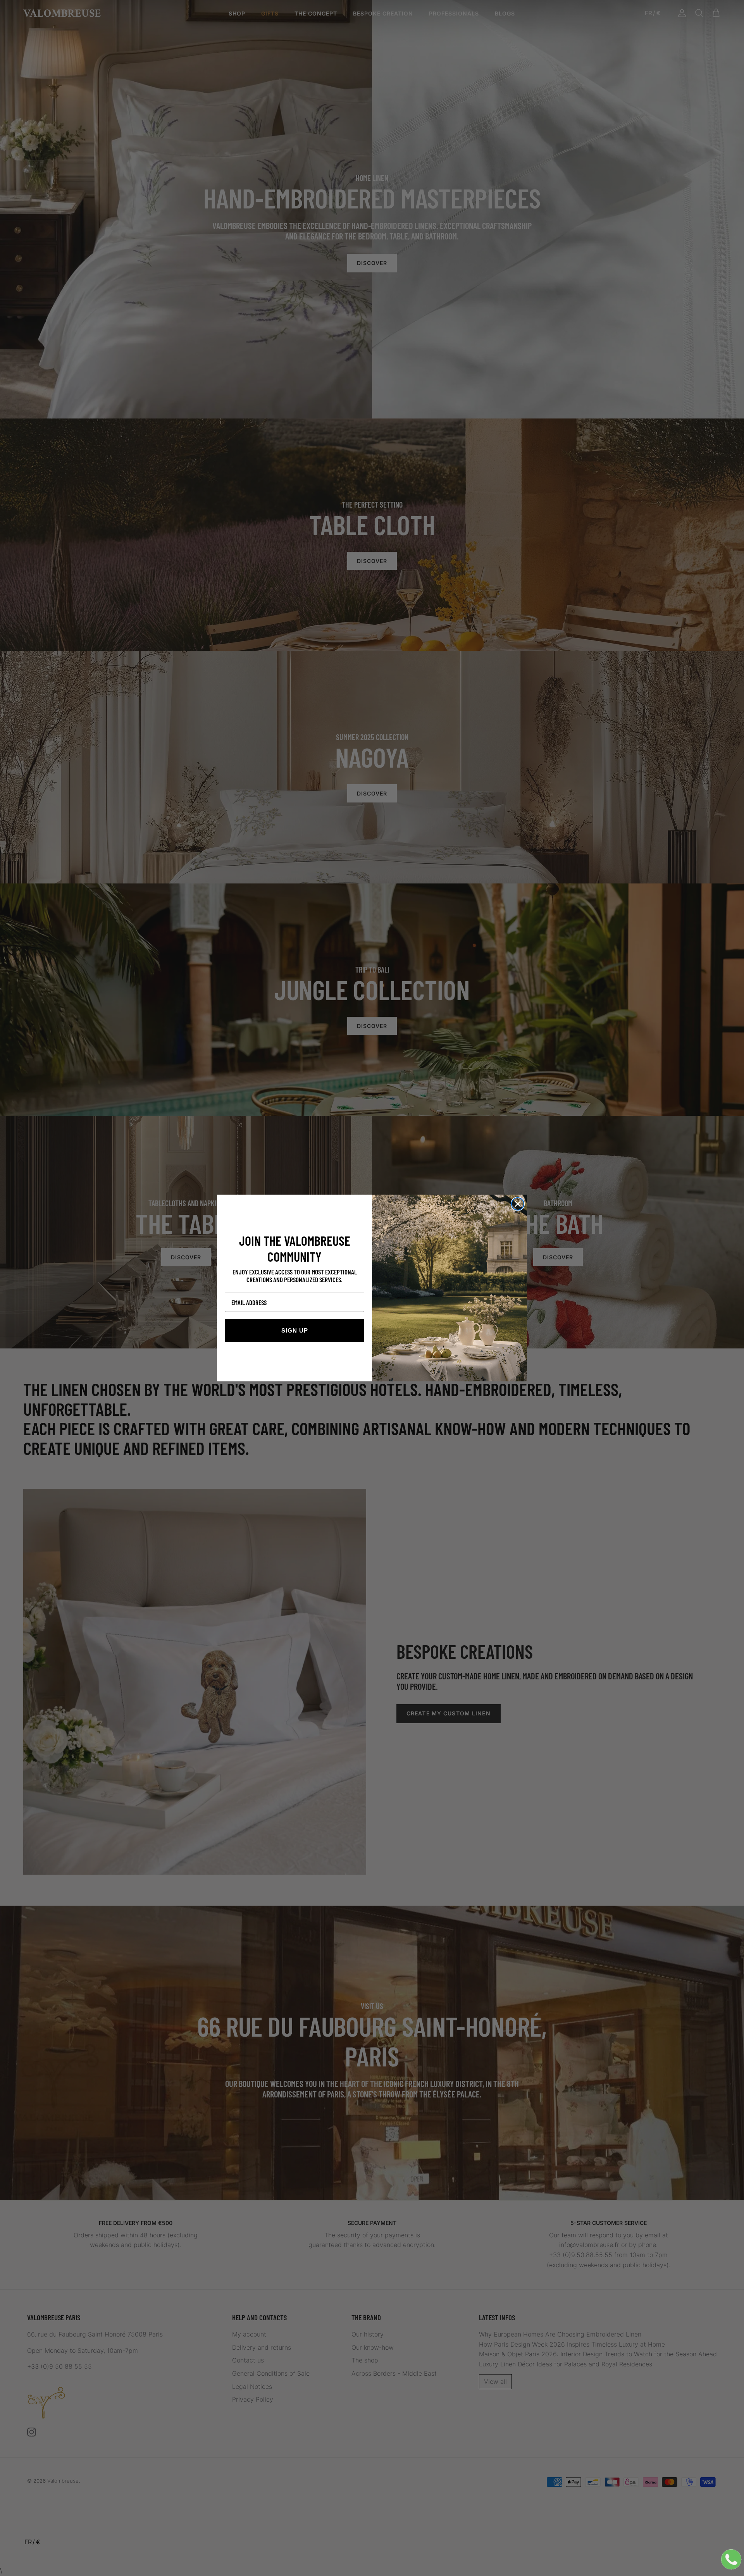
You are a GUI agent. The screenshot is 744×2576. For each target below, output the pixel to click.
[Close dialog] (518, 1204)
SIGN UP (295, 1330)
